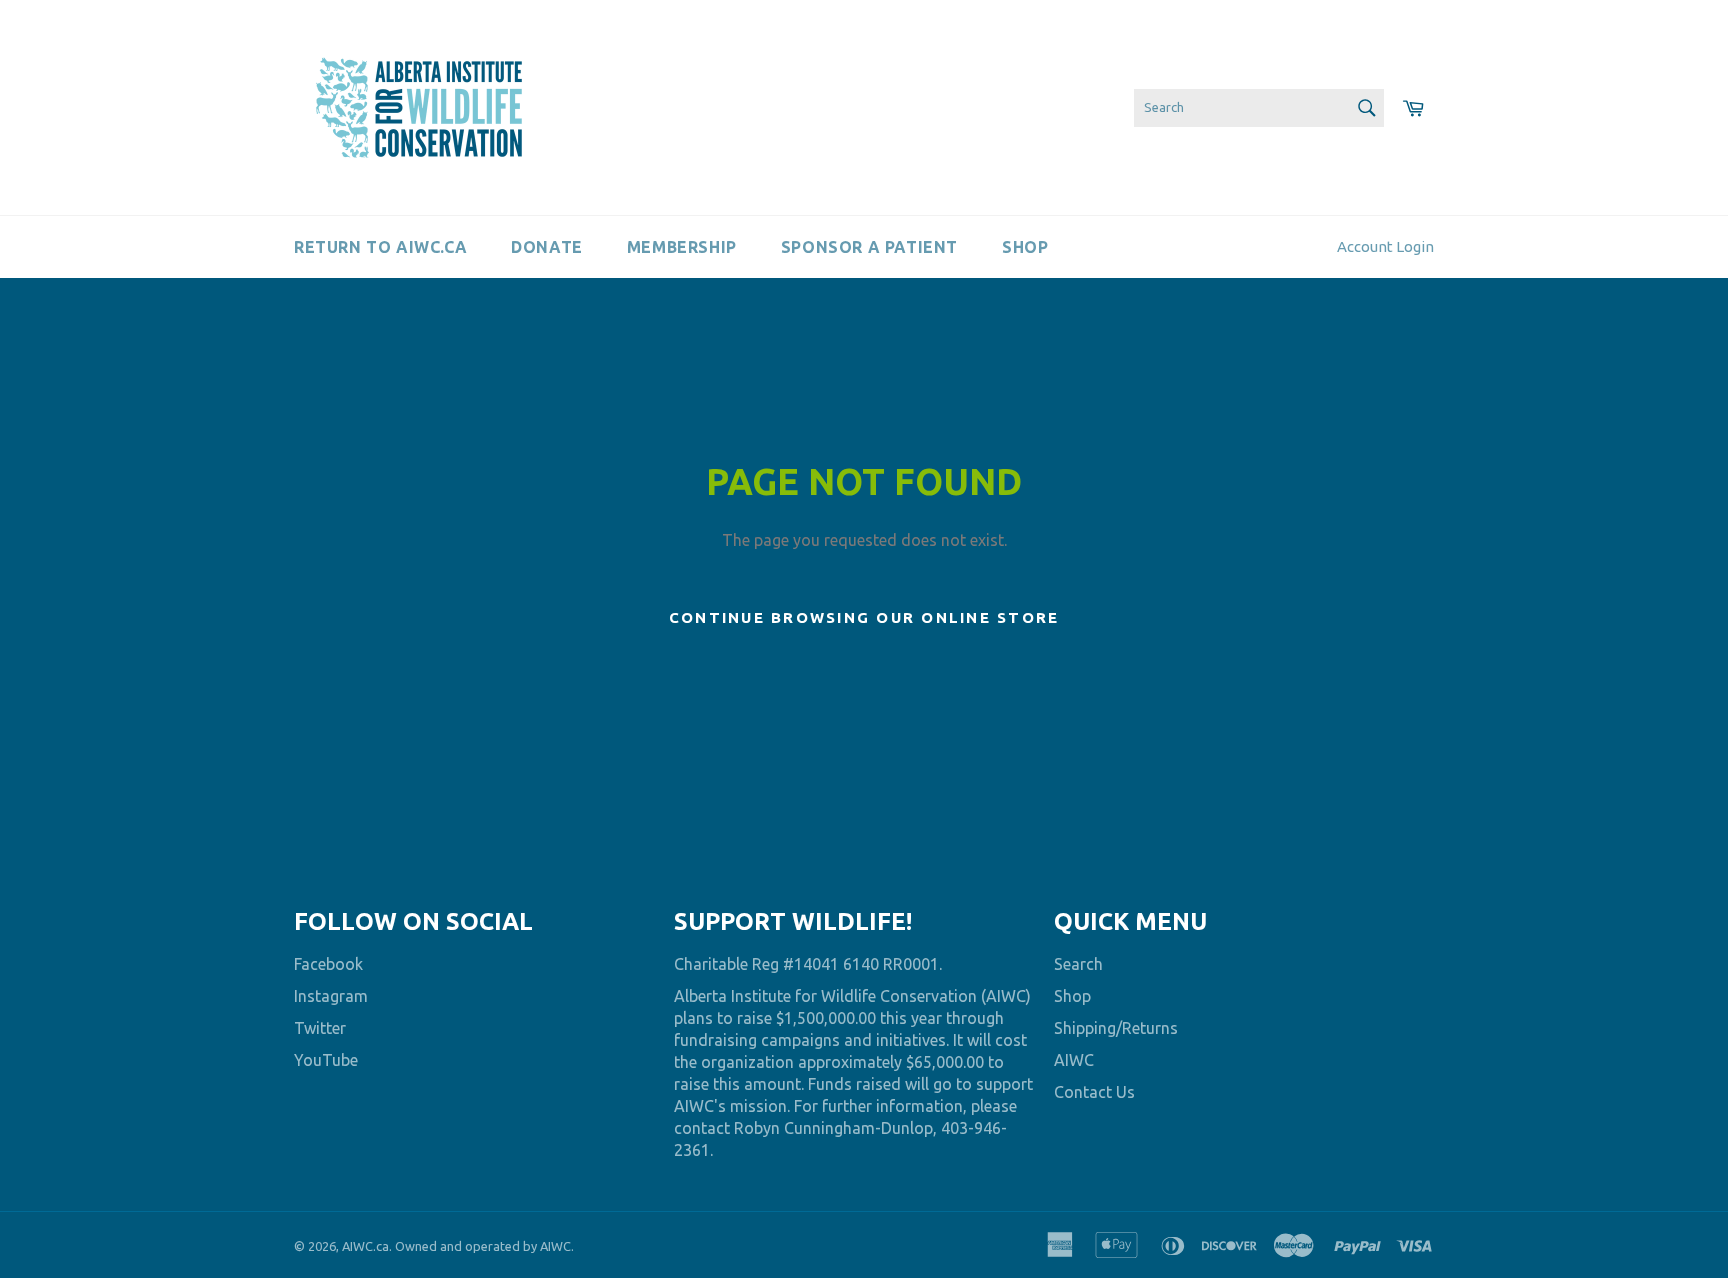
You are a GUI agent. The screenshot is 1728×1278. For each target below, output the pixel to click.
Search (1078, 964)
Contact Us (1094, 1092)
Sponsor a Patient (869, 247)
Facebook (328, 964)
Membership (682, 247)
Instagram (331, 996)
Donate (547, 247)
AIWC (1074, 1060)
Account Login (1385, 246)
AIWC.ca (365, 1246)
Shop (1025, 247)
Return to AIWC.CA (380, 247)
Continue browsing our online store (864, 617)
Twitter (320, 1028)
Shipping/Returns (1116, 1028)
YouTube (326, 1060)
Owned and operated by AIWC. (484, 1246)
